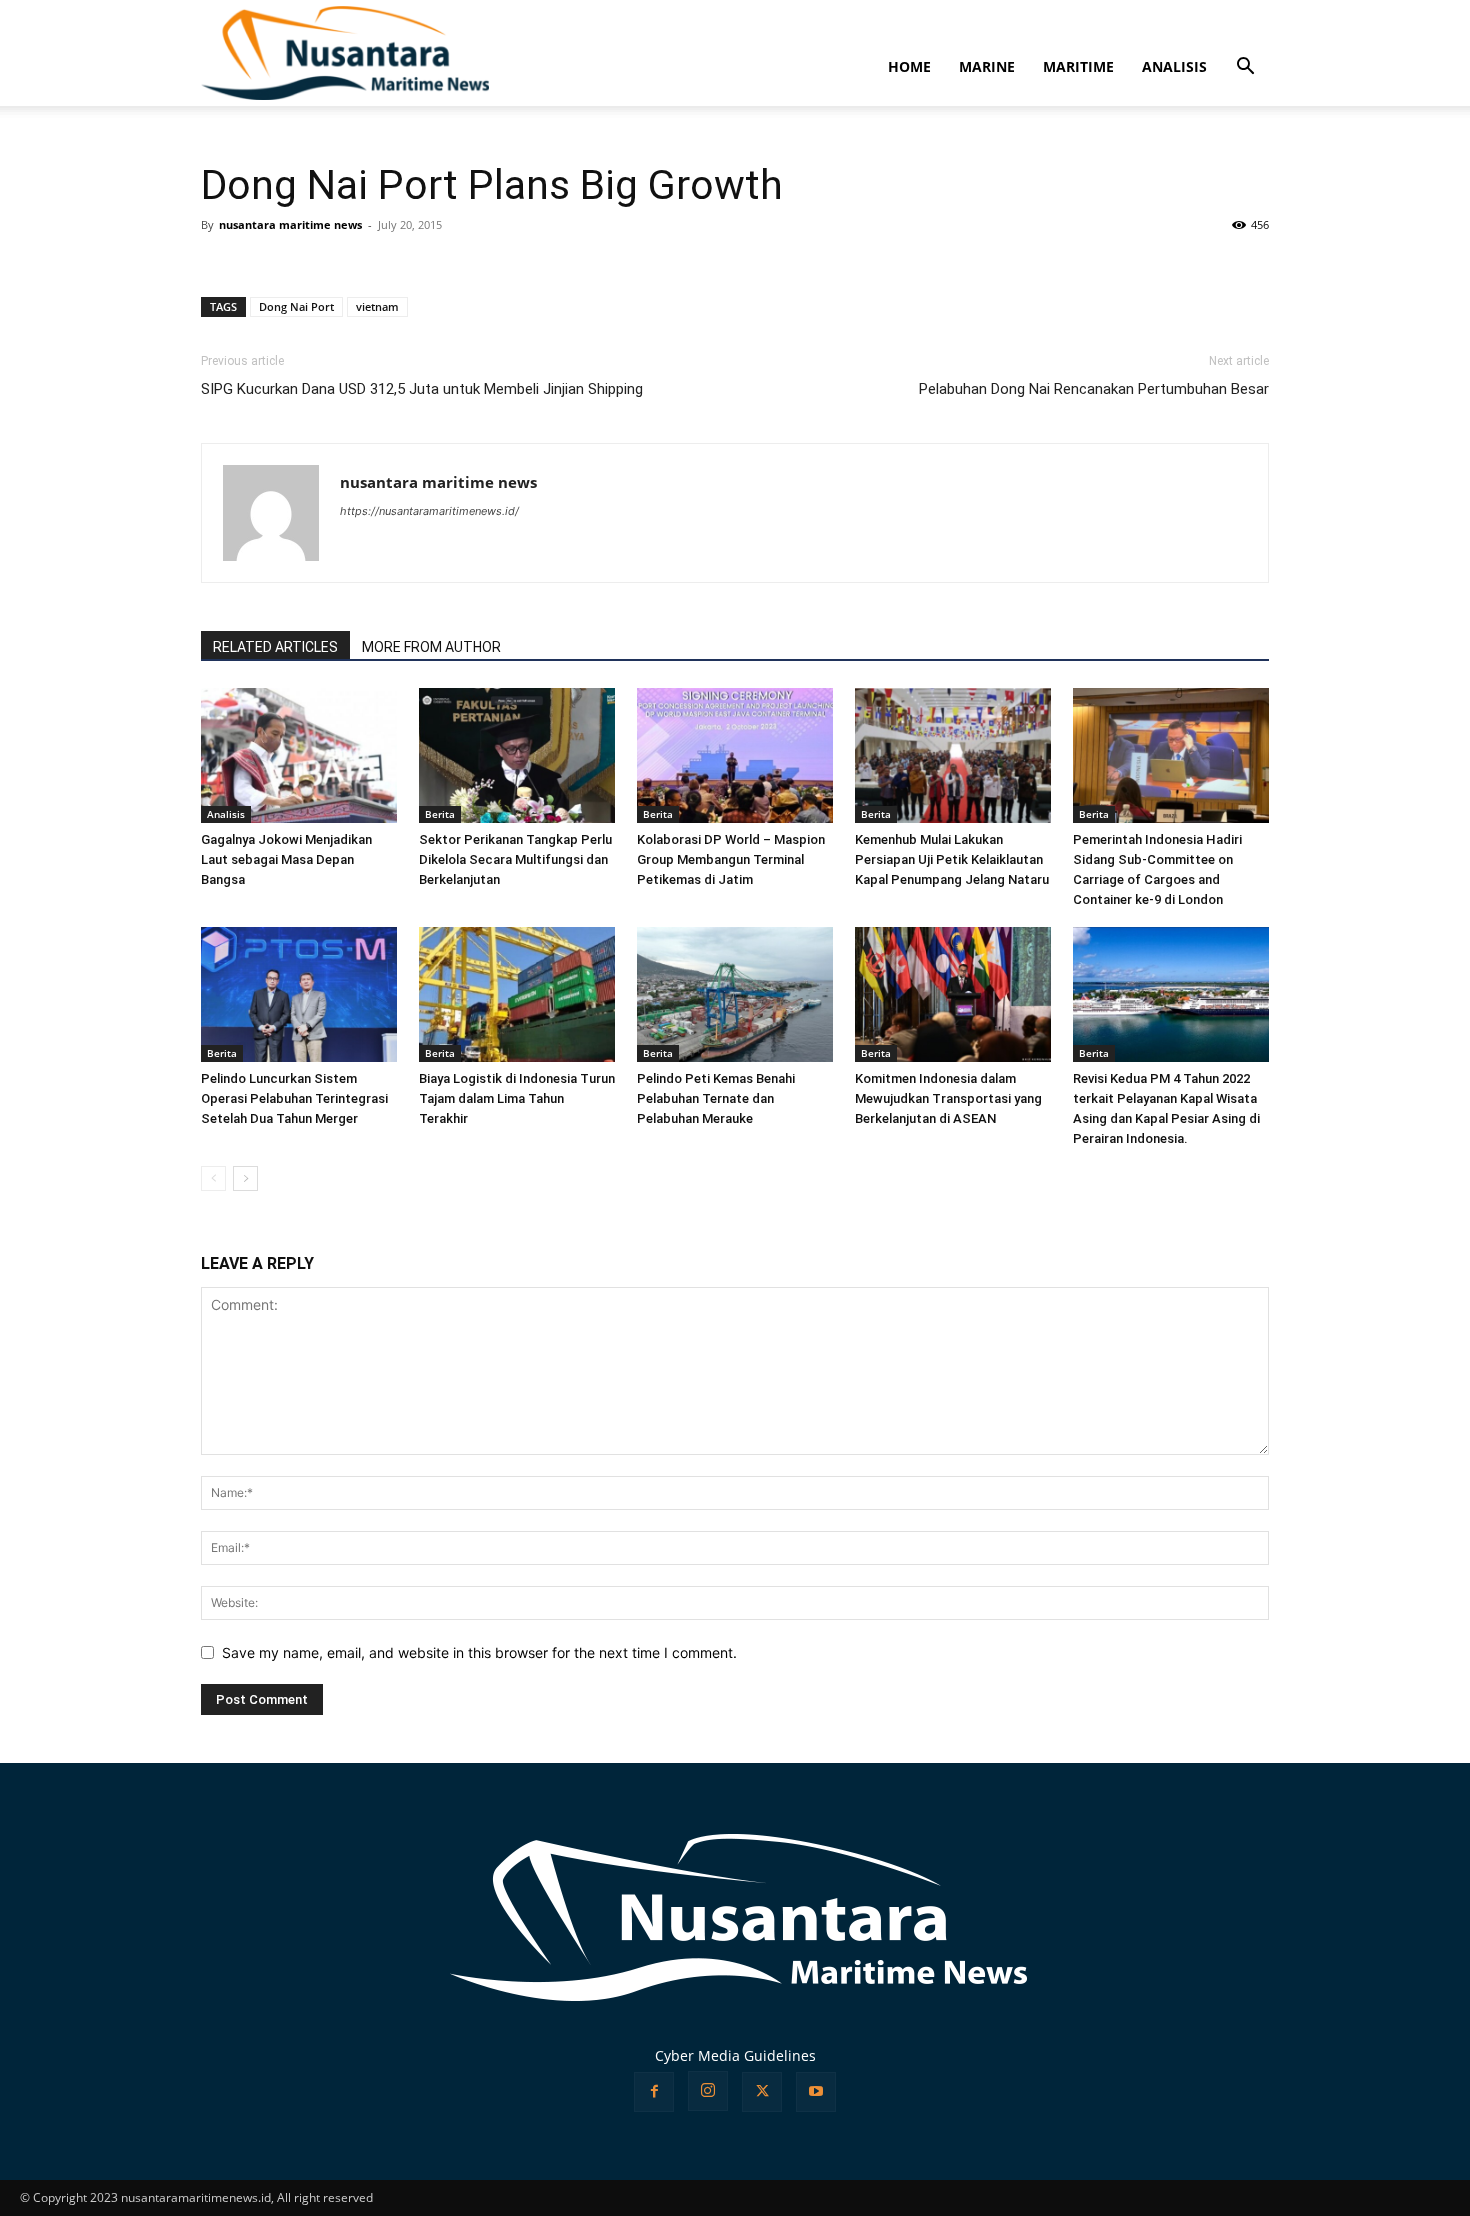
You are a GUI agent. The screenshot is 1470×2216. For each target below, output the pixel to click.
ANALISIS (1174, 66)
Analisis (226, 814)
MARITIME (1078, 66)
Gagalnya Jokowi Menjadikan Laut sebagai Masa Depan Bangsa (286, 859)
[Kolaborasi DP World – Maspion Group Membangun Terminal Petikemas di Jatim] (735, 755)
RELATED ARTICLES (275, 647)
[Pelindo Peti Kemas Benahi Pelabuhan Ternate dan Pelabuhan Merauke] (735, 994)
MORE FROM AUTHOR (431, 647)
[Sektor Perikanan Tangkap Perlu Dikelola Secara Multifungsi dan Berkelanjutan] (517, 755)
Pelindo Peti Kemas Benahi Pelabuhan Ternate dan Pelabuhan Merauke (716, 1098)
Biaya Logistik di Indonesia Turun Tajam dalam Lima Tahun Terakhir (517, 1098)
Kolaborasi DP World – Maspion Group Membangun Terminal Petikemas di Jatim (731, 859)
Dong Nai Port (296, 306)
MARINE (987, 66)
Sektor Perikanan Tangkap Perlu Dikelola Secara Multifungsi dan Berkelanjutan (515, 859)
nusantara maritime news (290, 224)
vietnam (377, 306)
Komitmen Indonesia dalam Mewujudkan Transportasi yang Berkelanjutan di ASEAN (948, 1098)
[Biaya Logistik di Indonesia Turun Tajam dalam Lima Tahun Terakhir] (517, 994)
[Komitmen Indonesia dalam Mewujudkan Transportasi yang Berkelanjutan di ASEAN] (953, 994)
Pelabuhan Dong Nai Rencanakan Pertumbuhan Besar (1094, 389)
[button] (1245, 68)
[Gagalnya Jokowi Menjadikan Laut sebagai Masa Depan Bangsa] (299, 755)
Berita (440, 814)
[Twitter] (762, 2092)
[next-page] (245, 1178)
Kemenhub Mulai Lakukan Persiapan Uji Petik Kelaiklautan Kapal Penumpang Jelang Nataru (952, 859)
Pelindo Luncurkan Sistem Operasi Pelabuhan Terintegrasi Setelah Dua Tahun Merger (294, 1098)
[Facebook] (654, 2092)
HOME (909, 66)
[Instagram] (708, 2091)
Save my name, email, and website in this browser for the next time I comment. (479, 1652)
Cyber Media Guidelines (735, 2055)
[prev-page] (213, 1178)
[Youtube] (816, 2092)
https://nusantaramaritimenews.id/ (429, 511)
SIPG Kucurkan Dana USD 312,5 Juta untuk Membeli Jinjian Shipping (422, 389)
